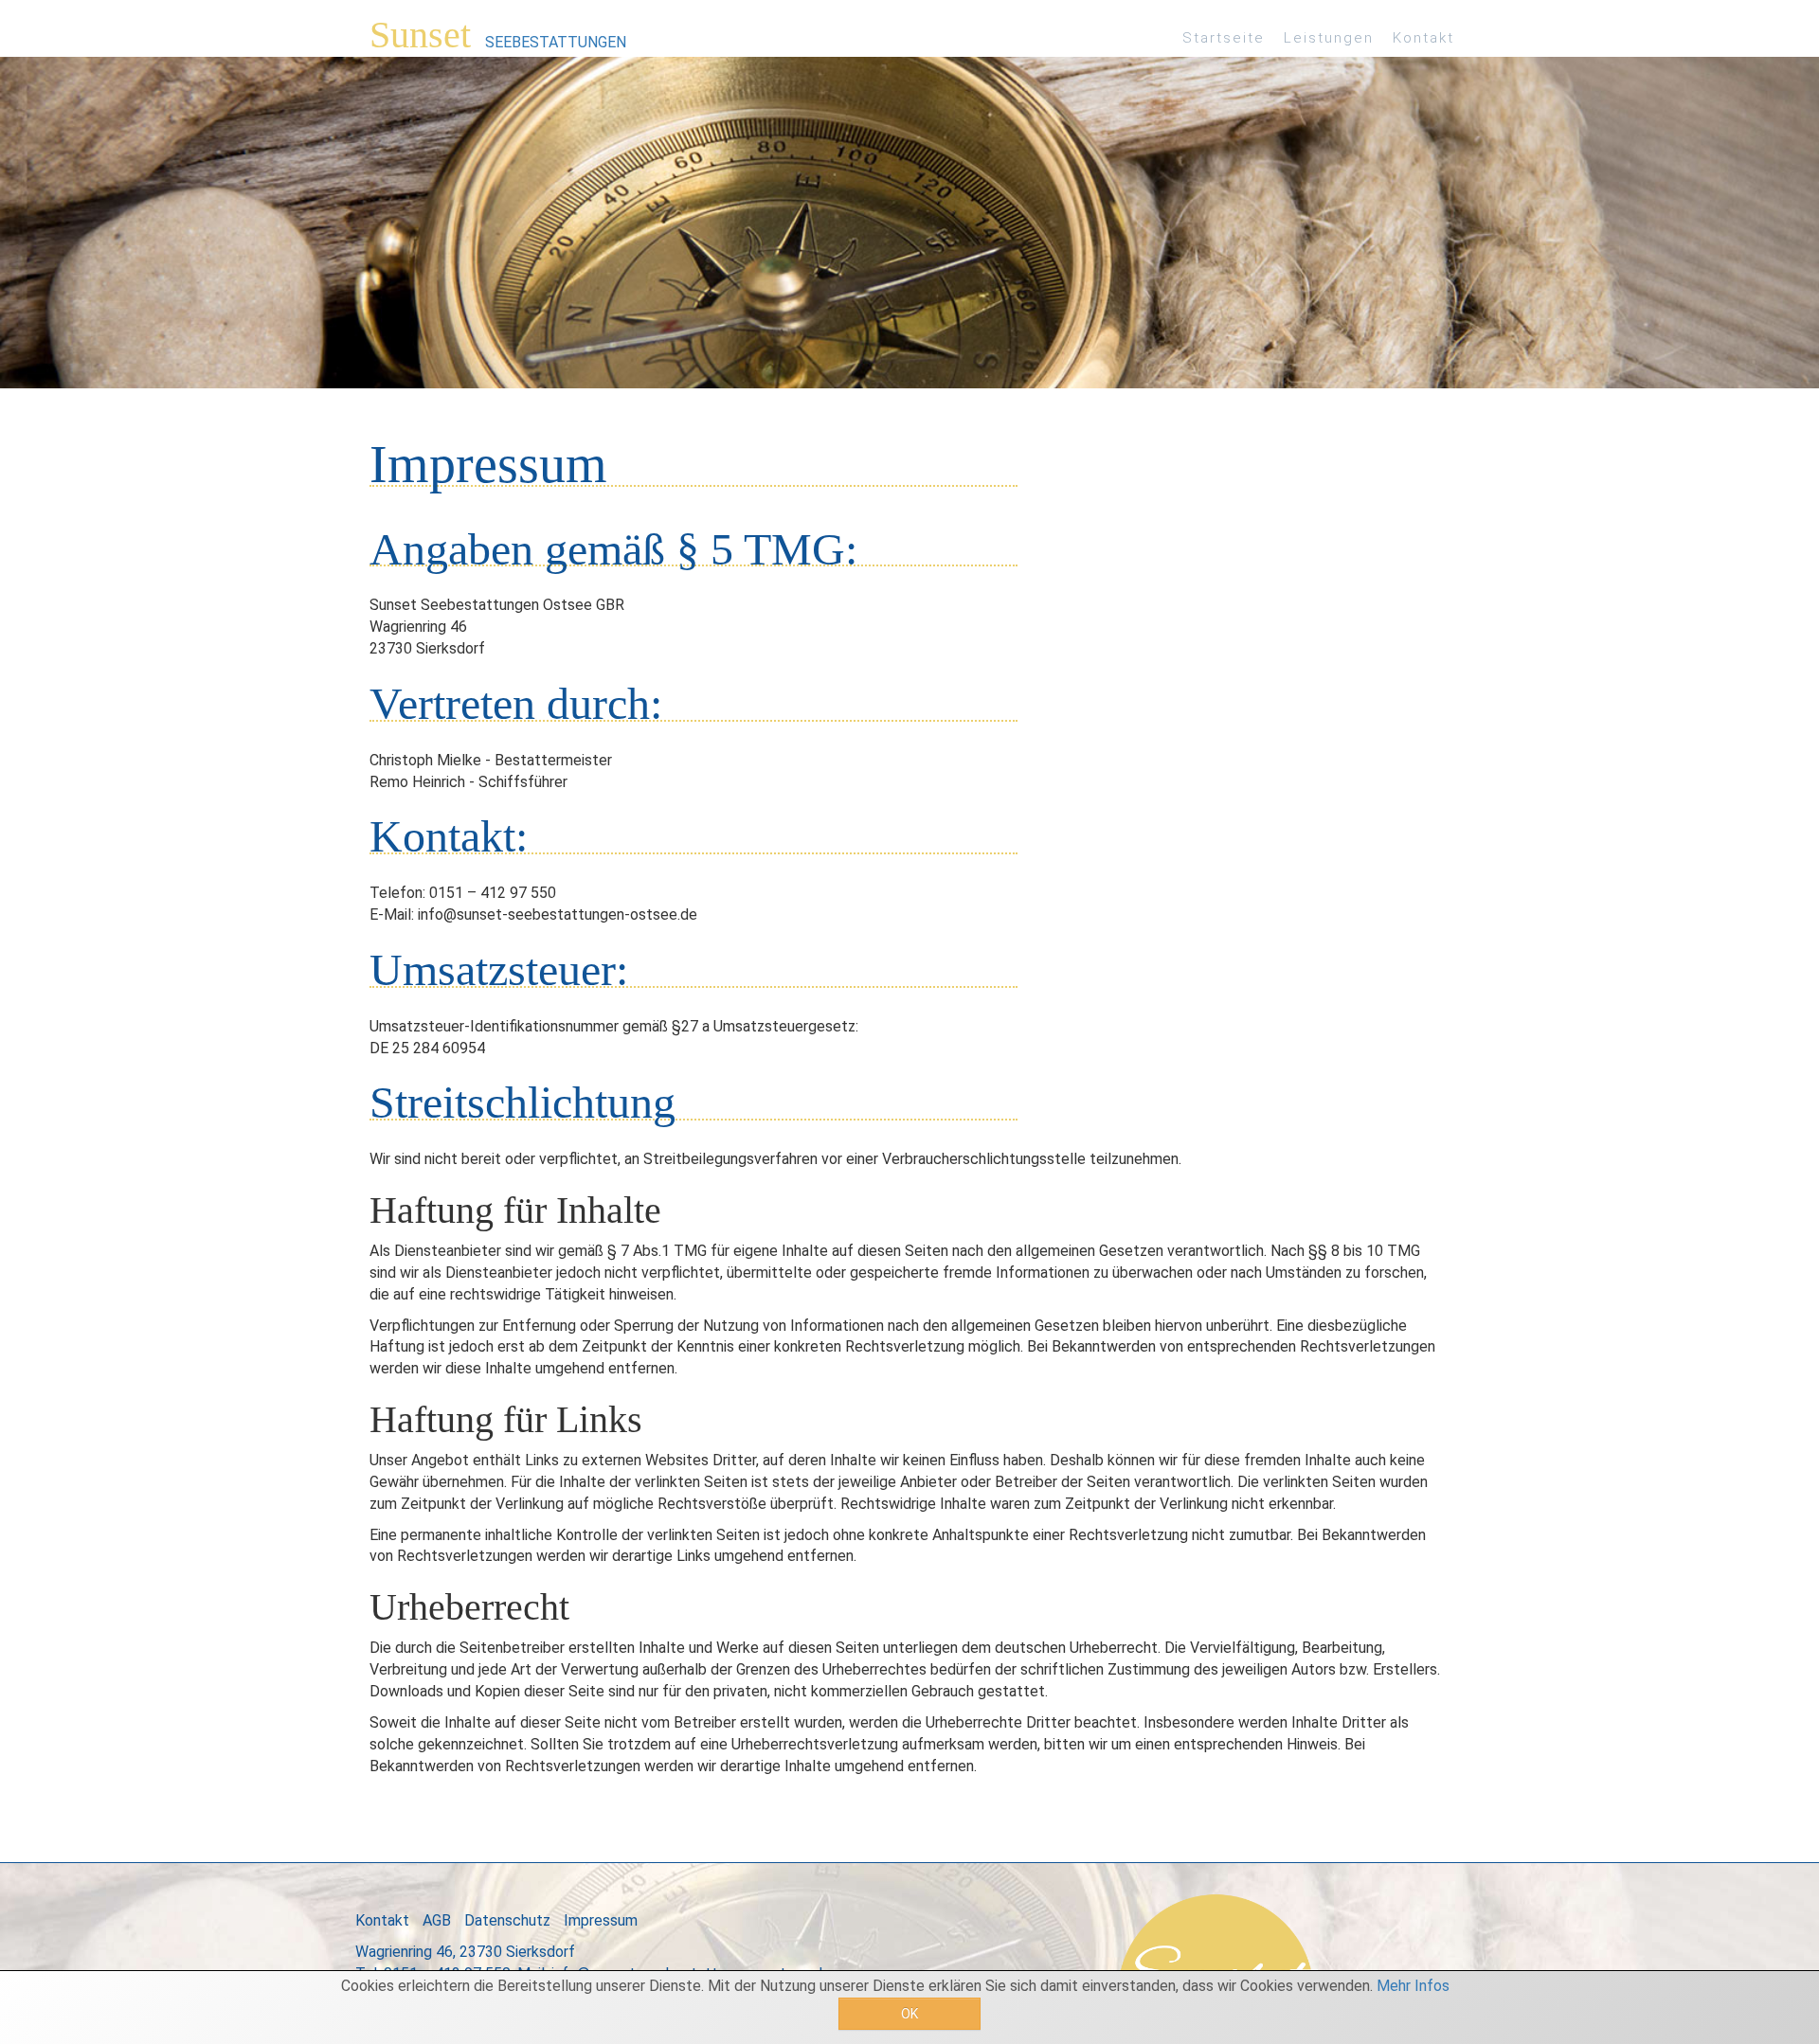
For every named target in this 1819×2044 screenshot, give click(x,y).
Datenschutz (507, 1920)
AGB (437, 1920)
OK (909, 2014)
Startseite (1224, 38)
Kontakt (1423, 38)
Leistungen (1329, 38)
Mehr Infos (1413, 1986)
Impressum (601, 1920)
